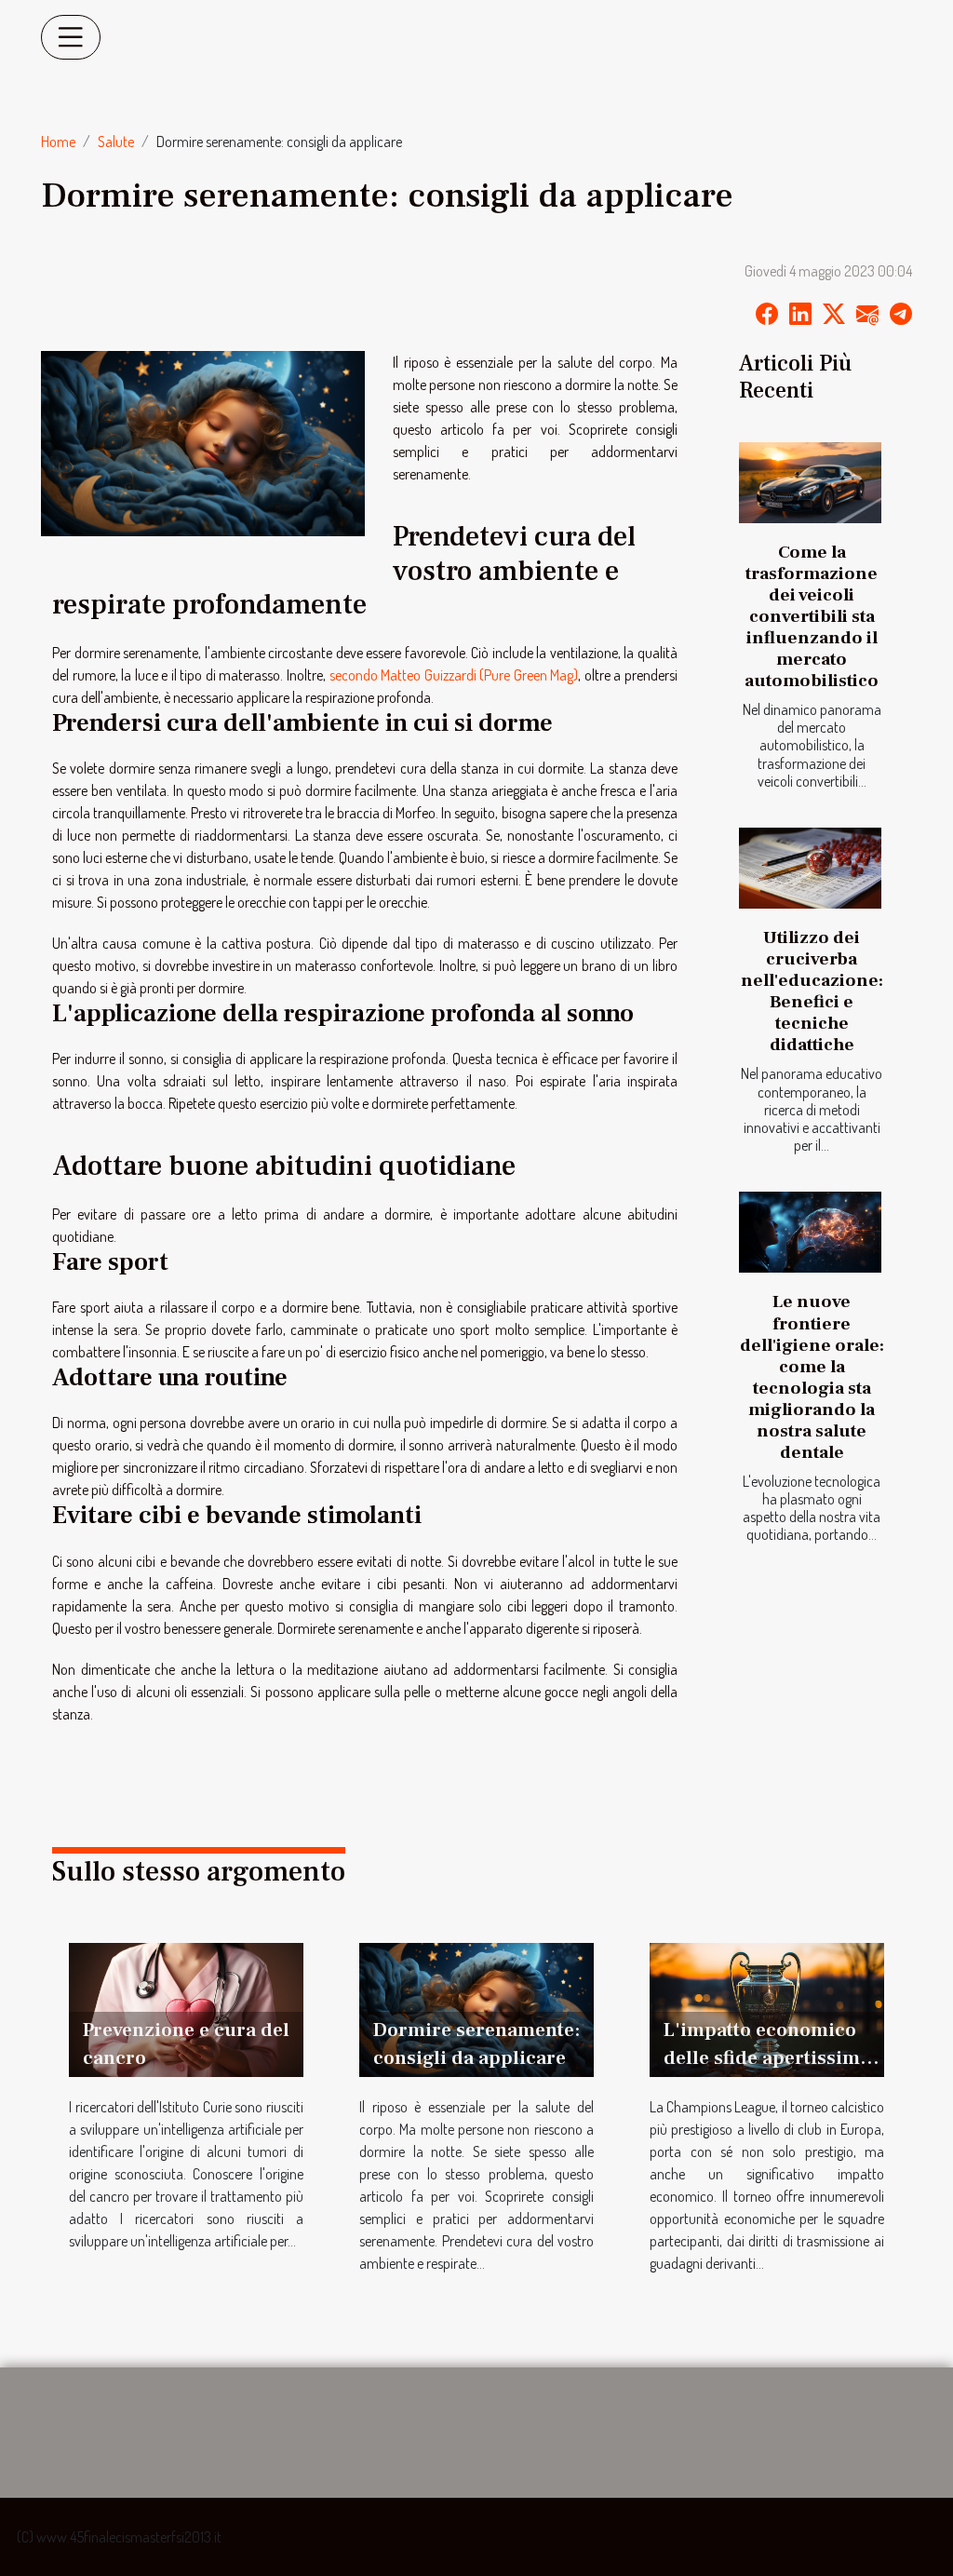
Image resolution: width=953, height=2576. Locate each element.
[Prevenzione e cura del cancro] (186, 2008)
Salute (116, 142)
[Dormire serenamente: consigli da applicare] (476, 2008)
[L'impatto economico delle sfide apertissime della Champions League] (767, 2008)
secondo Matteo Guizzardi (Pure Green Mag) (454, 675)
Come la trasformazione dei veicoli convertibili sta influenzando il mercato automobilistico (812, 616)
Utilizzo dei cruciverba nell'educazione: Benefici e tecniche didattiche (812, 991)
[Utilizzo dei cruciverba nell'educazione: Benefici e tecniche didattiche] (810, 868)
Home (58, 142)
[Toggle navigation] (71, 37)
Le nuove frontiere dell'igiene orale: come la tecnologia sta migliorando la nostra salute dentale (812, 1376)
